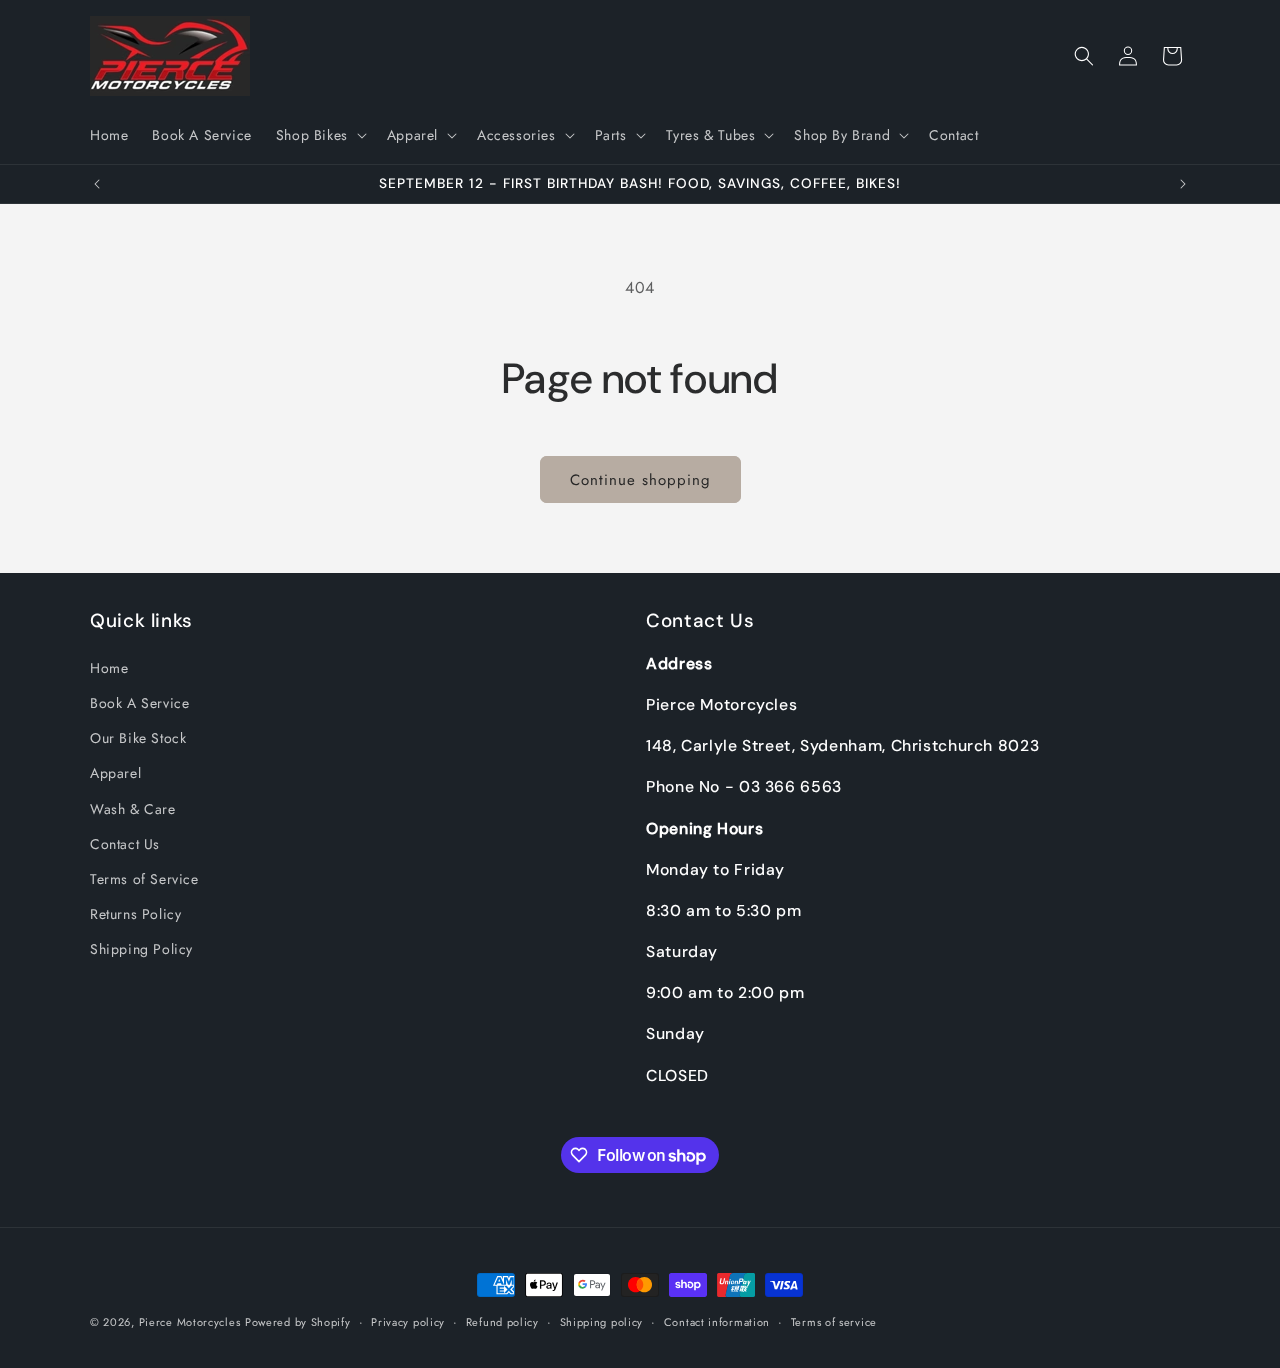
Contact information (717, 1322)
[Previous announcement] (97, 184)
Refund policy (502, 1322)
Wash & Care (133, 809)
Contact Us (125, 844)
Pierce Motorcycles (190, 1322)
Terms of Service (144, 879)
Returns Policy (135, 914)
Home (109, 668)
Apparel (115, 773)
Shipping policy (602, 1322)
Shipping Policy (141, 949)
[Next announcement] (1183, 184)
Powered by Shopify (298, 1322)
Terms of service (834, 1322)
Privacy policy (408, 1322)
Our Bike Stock (138, 738)
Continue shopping (640, 480)
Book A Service (139, 703)
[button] (319, 135)
